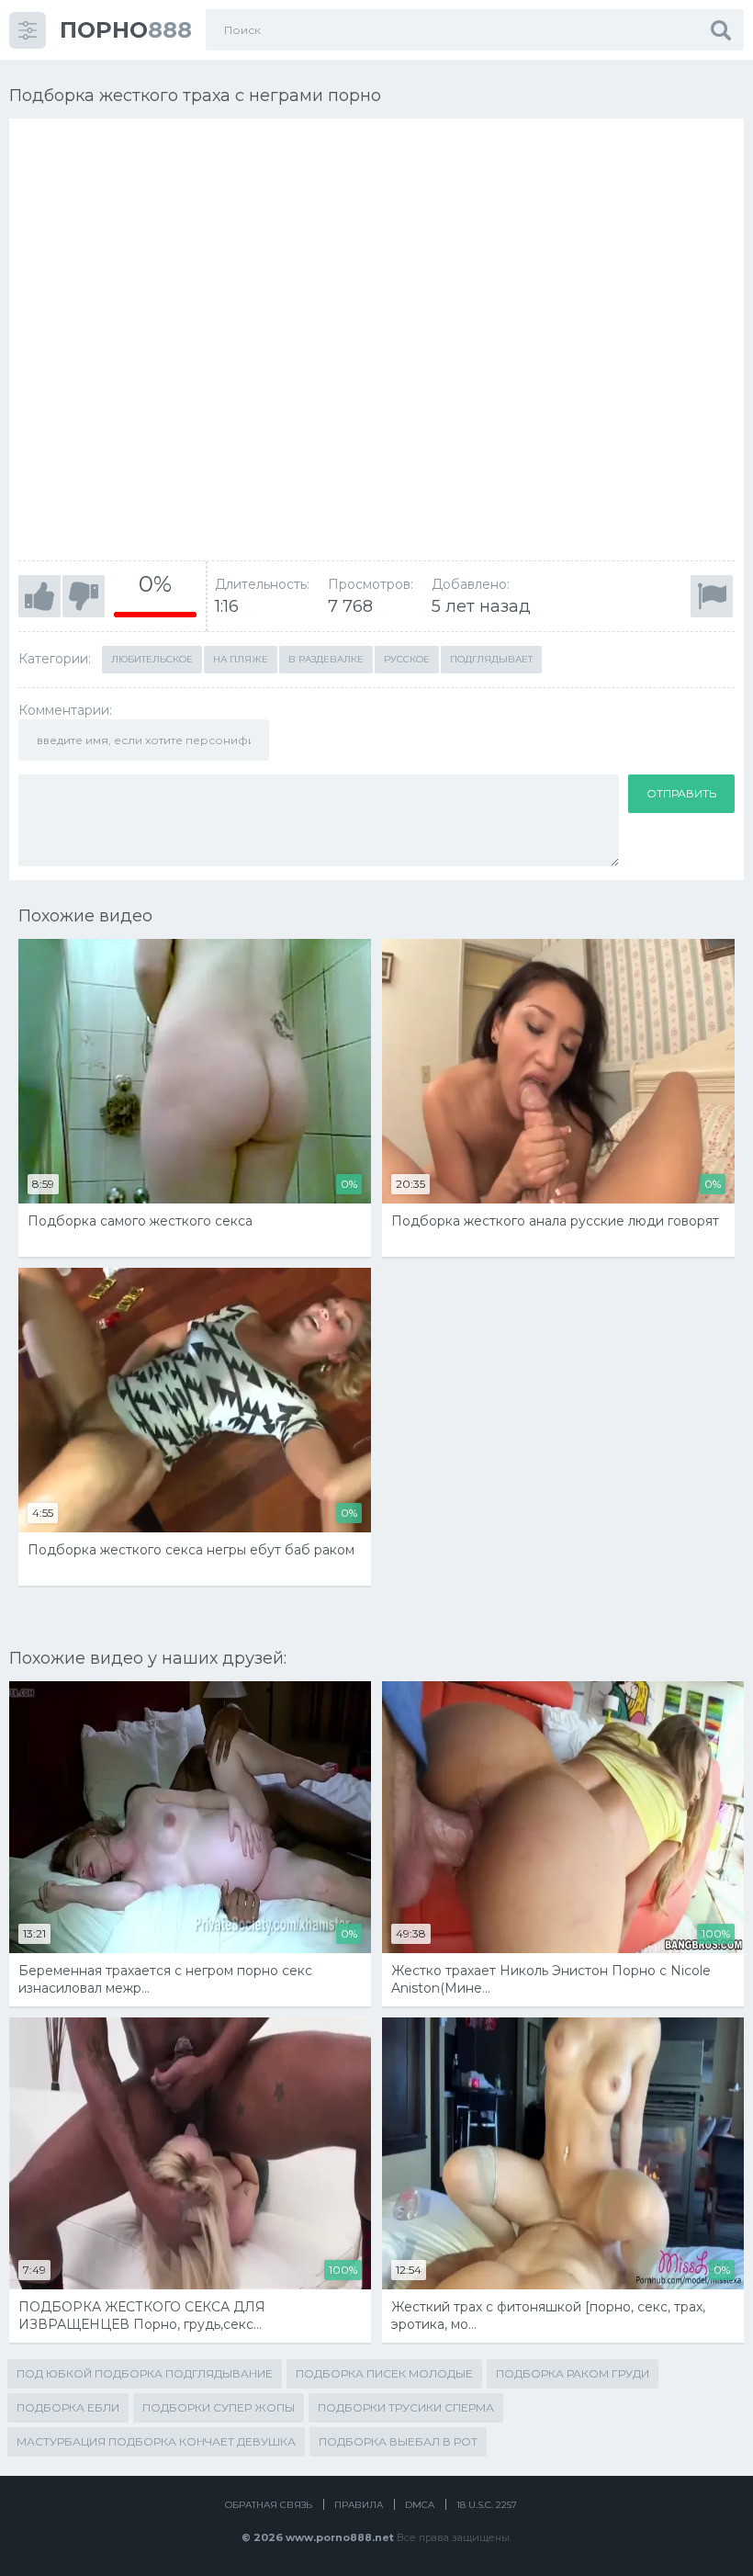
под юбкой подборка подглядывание (145, 2373)
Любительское (152, 659)
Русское (407, 659)
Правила (359, 2505)
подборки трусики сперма (406, 2407)
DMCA (420, 2505)
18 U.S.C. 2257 (487, 2505)
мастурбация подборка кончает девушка (156, 2441)
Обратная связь (269, 2505)
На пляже (241, 659)
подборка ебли (68, 2407)
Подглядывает (491, 659)
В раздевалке (326, 659)
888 (126, 30)
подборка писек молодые (384, 2373)
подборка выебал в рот (398, 2441)
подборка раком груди (573, 2373)
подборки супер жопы (219, 2407)
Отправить (681, 793)
